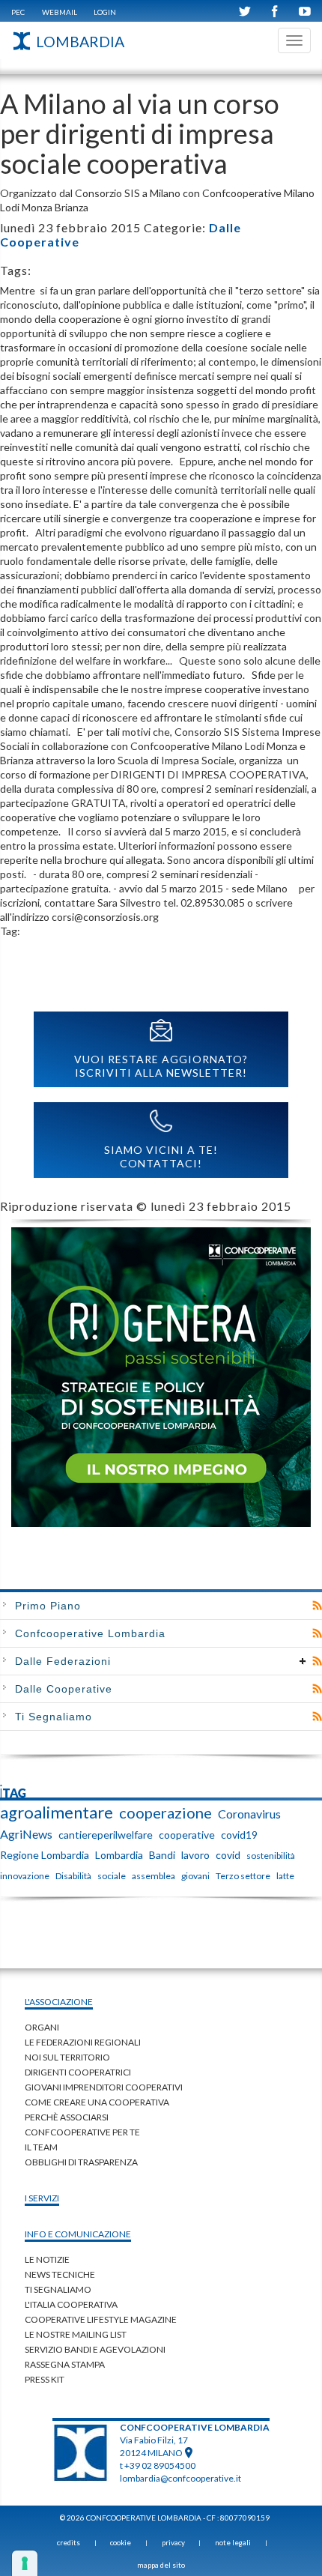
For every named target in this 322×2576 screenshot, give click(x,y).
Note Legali (233, 2542)
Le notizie (47, 2259)
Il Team (41, 2147)
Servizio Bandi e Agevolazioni (95, 2349)
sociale (112, 1876)
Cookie (121, 2542)
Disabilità (73, 1876)
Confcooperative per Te (82, 2132)
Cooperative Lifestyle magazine (101, 2319)
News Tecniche (60, 2274)
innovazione (25, 1876)
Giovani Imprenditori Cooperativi (104, 2087)
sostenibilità (271, 1856)
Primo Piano (48, 1606)
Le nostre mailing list (76, 2334)
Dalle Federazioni (63, 1661)
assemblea (154, 1876)
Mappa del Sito (161, 2565)
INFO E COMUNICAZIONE (78, 2234)
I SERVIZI (42, 2198)
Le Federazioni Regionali (83, 2042)
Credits (69, 2542)
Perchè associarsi (67, 2117)
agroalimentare (57, 1812)
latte (285, 1876)
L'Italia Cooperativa (71, 2304)
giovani (195, 1876)
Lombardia (119, 1855)
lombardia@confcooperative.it (180, 2478)
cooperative (187, 1835)
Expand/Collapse (303, 1661)
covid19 (239, 1835)
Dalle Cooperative (64, 1689)
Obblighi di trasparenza (81, 2162)
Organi (42, 2027)
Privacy (173, 2542)
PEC (18, 12)
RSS (317, 1606)
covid (228, 1855)
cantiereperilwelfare (106, 1835)
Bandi (162, 1855)
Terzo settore (243, 1876)
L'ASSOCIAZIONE (59, 2002)
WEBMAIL (60, 12)
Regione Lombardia (45, 1855)
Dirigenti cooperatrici (78, 2072)
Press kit (45, 2379)
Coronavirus (249, 1814)
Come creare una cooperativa (97, 2102)
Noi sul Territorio (67, 2057)
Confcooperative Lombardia (90, 1633)
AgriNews (26, 1834)
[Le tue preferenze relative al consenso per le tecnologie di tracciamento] (25, 2563)
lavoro (195, 1855)
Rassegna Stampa (65, 2364)
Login (105, 12)
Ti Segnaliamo (54, 1717)
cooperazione (165, 1812)
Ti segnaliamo (58, 2289)
